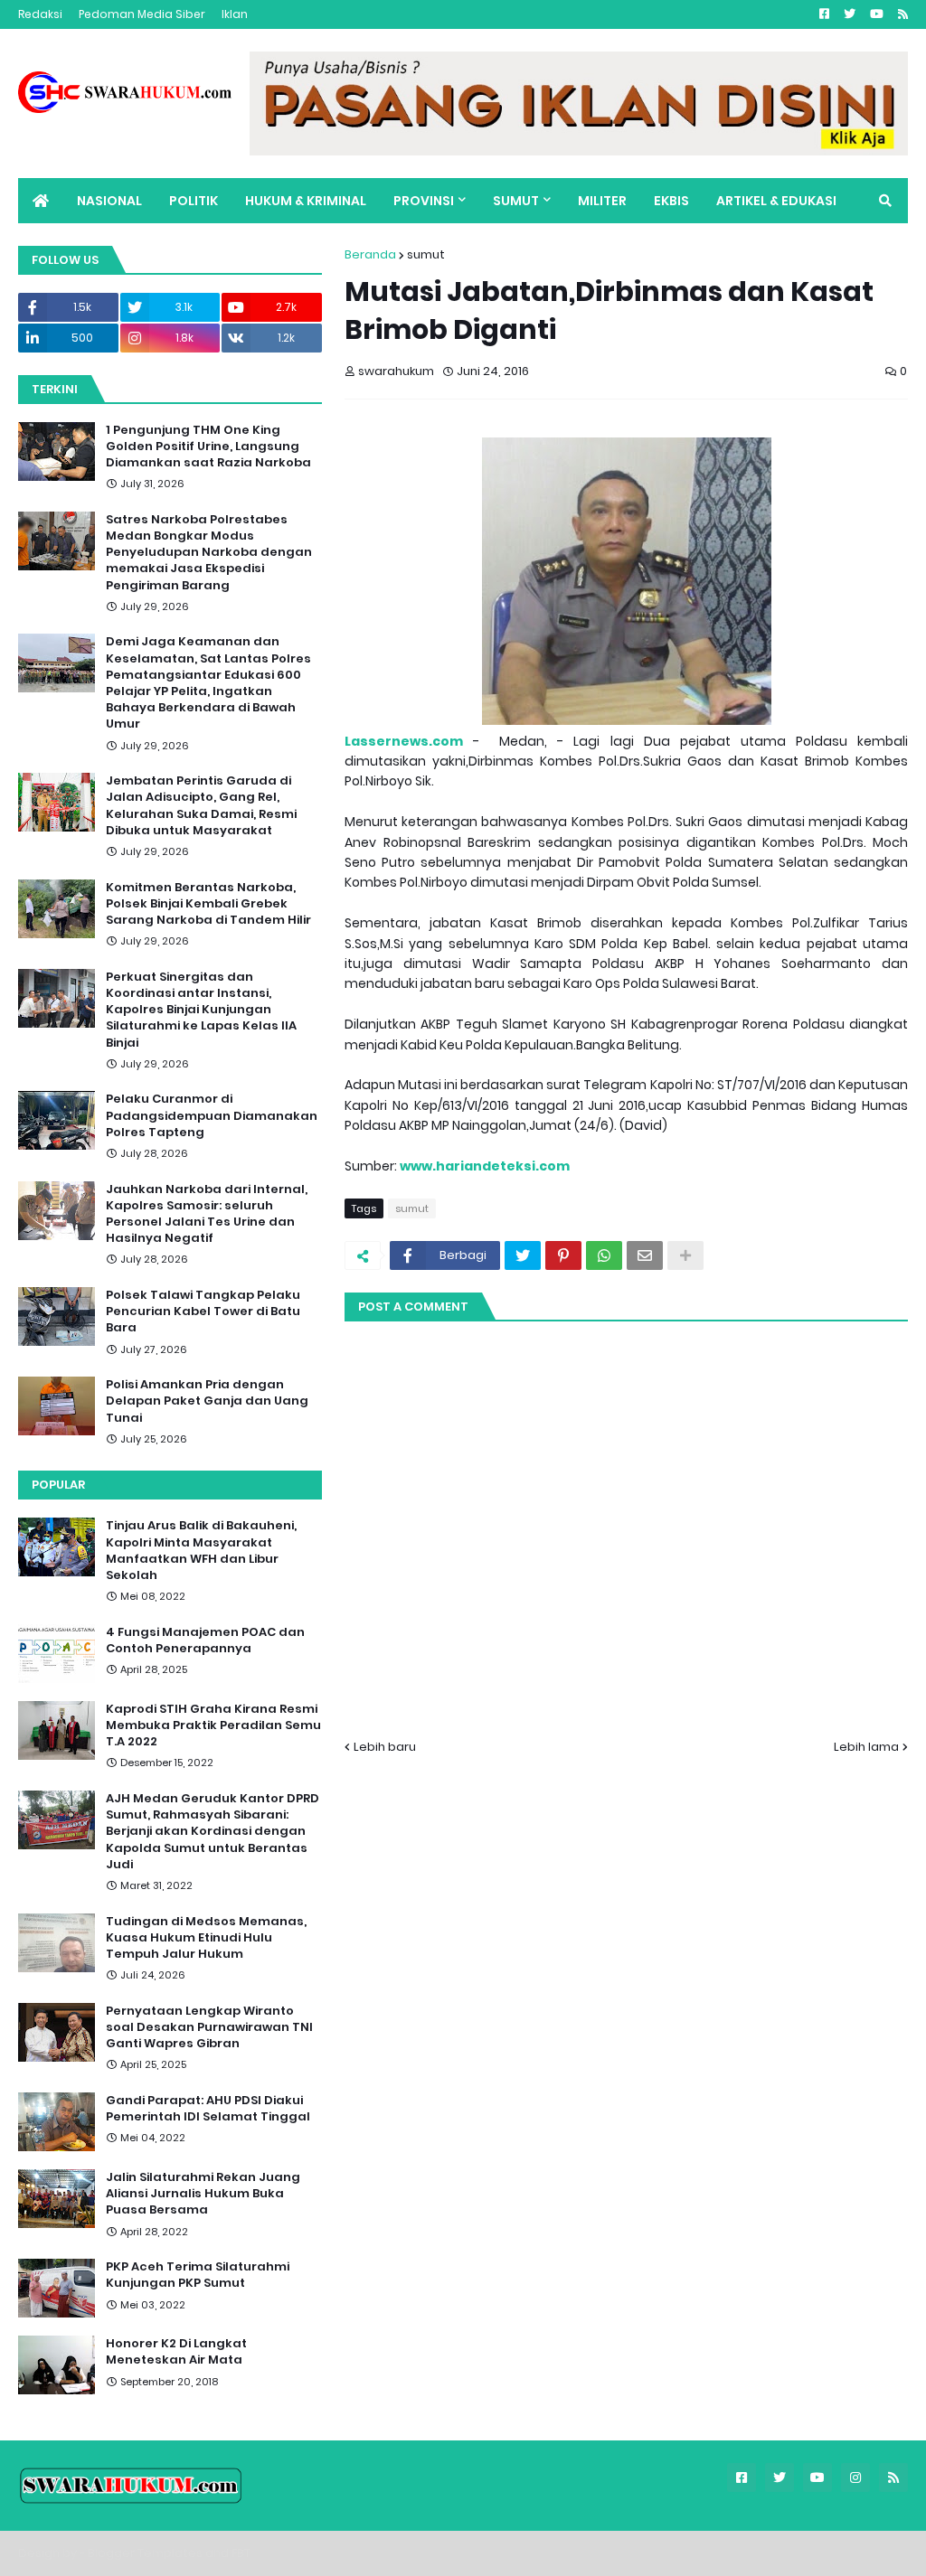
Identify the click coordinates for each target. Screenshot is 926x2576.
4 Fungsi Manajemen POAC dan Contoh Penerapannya (205, 1641)
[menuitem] (41, 201)
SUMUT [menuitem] (516, 201)
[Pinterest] (563, 1255)
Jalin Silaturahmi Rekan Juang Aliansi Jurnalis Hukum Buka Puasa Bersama (203, 2194)
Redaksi (40, 14)
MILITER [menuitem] (602, 201)
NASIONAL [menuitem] (109, 201)
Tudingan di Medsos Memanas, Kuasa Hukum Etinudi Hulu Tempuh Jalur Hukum (206, 1938)
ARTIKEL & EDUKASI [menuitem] (776, 201)
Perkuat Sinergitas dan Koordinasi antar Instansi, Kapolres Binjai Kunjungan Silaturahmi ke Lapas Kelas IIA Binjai (201, 1010)
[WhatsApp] (604, 1255)
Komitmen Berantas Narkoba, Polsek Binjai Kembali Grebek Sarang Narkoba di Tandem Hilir (208, 904)
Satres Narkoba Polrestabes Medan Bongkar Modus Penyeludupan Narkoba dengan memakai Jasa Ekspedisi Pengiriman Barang (209, 553)
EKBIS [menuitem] (671, 201)
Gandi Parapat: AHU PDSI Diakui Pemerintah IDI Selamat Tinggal (208, 2109)
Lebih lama (866, 1747)
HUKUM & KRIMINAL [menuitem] (306, 201)
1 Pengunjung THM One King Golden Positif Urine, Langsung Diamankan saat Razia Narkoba (208, 447)
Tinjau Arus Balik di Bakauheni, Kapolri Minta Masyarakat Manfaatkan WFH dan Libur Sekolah (201, 1551)
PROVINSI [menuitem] (424, 201)
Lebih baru (385, 1747)
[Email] (645, 1255)
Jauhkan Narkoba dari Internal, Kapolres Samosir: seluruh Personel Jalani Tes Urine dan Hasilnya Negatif (207, 1214)
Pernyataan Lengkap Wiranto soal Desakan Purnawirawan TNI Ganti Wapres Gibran (209, 2027)
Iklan (235, 14)
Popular (58, 1485)
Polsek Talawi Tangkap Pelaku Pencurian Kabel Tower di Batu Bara (203, 1312)
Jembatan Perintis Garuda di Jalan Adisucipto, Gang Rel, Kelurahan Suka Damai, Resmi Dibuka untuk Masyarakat (201, 806)
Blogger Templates (145, 2553)
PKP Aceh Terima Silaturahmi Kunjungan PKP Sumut (198, 2275)
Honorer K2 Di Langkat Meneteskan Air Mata (176, 2352)
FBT (241, 2553)
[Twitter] (523, 1255)
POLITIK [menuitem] (194, 201)
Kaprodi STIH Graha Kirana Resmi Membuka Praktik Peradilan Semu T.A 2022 (213, 1725)
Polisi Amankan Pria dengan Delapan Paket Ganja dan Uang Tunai (207, 1401)
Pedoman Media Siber (142, 14)
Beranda (370, 254)
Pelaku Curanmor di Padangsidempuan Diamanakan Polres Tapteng (212, 1115)
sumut (426, 254)
